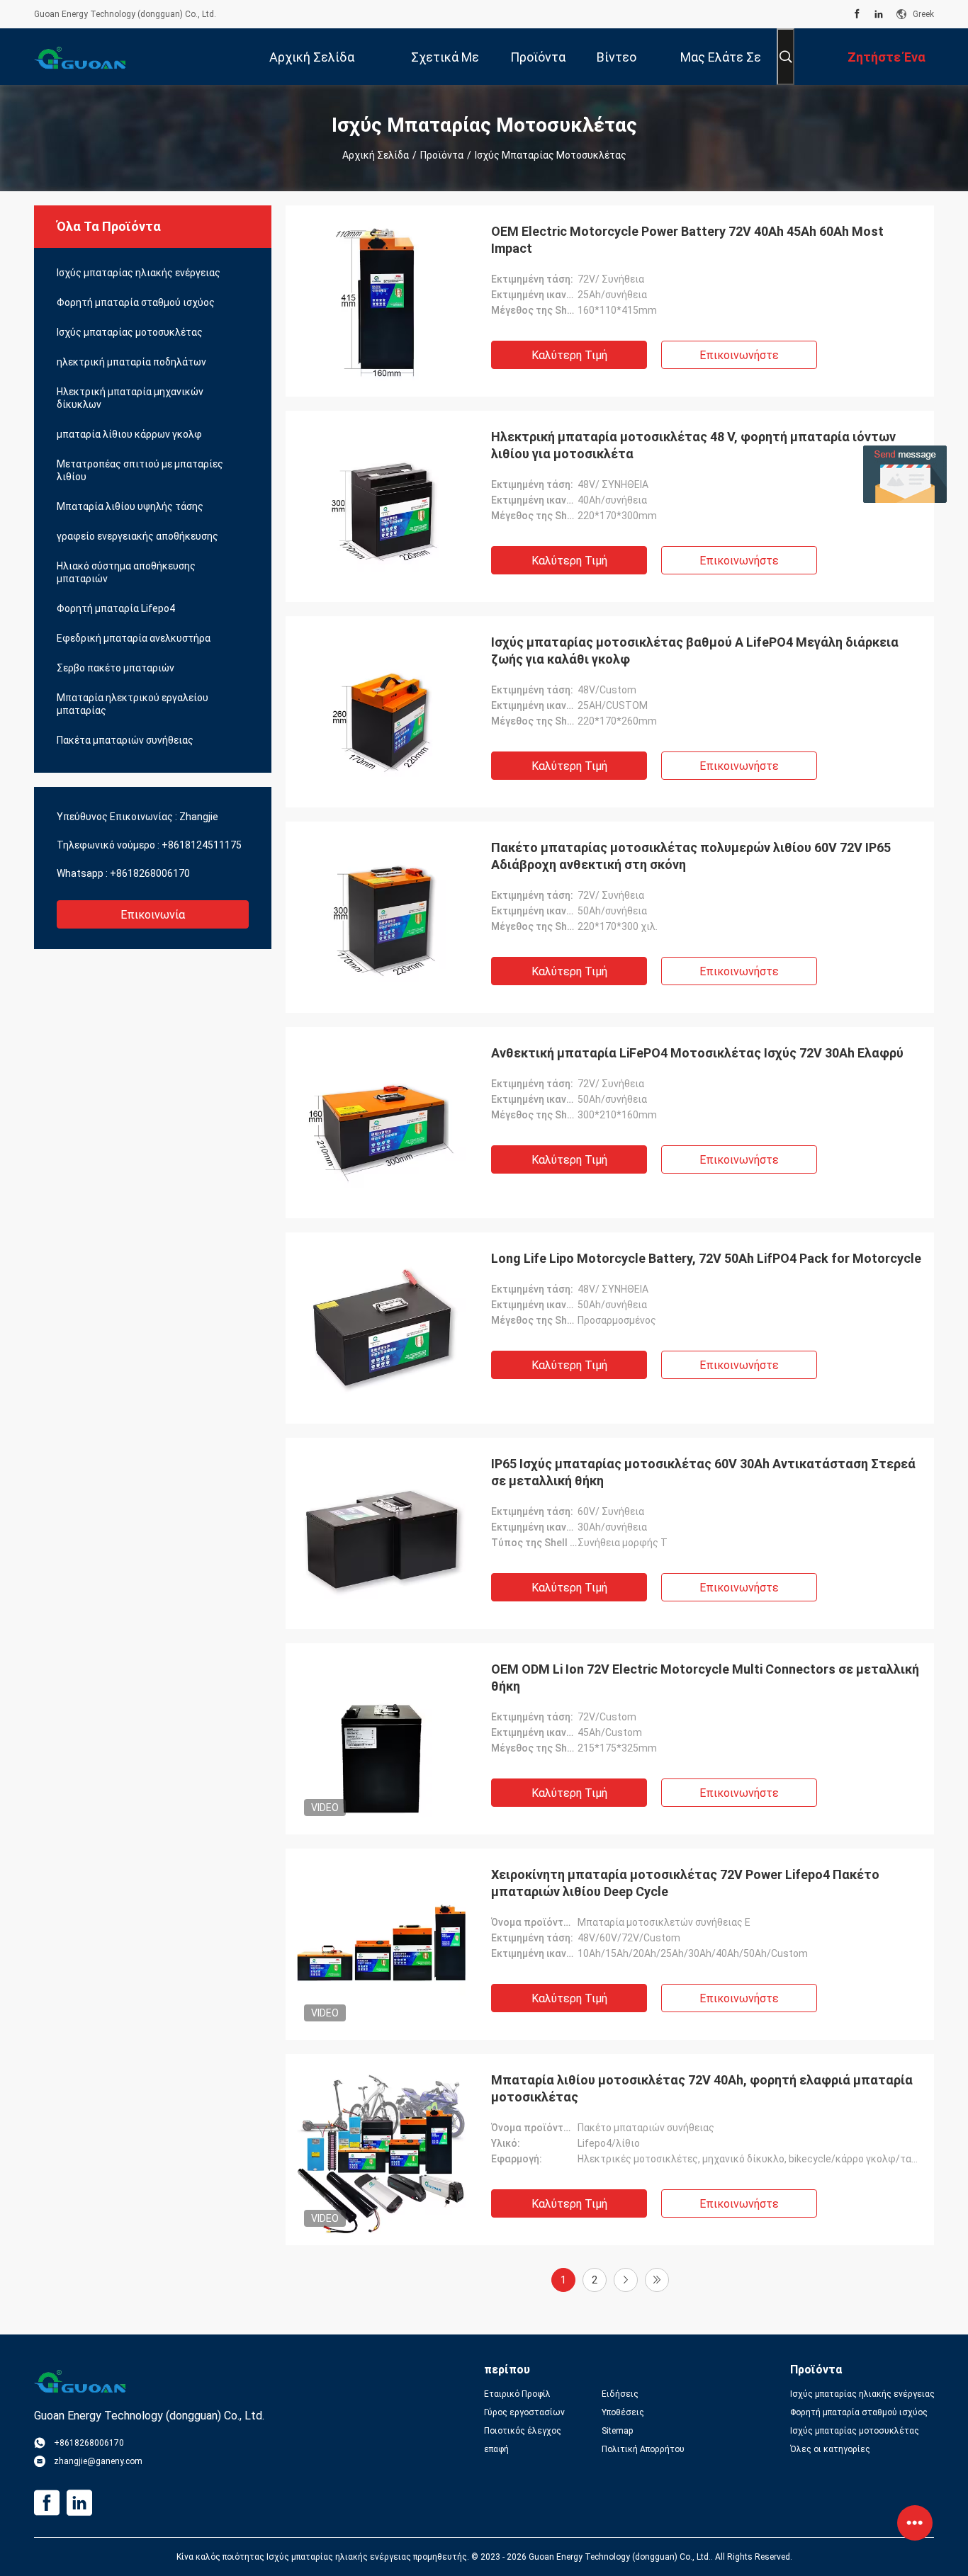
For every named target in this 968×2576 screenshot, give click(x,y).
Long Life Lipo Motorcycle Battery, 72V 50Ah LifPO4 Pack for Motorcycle (706, 1258)
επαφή (496, 2449)
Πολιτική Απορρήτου (643, 2449)
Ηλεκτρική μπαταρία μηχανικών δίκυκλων (130, 398)
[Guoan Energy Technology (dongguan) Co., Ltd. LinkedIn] (879, 14)
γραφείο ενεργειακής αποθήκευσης (137, 536)
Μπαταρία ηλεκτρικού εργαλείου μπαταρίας (133, 704)
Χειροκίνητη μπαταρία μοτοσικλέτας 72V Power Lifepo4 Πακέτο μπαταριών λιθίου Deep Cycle (685, 1883)
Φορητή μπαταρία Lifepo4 (116, 608)
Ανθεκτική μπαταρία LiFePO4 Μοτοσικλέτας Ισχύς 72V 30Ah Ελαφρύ (697, 1053)
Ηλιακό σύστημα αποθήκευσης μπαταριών (126, 572)
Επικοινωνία (153, 915)
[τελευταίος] (657, 2280)
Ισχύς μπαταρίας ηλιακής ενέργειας (139, 273)
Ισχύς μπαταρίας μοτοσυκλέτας (130, 332)
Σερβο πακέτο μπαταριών (116, 668)
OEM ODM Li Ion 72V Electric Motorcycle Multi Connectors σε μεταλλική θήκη (705, 1678)
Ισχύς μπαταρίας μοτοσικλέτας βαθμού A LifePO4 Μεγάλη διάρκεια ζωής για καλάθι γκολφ (695, 651)
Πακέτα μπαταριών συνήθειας (125, 740)
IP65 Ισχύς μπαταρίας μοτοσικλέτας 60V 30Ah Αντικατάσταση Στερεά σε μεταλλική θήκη (703, 1472)
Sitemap (617, 2431)
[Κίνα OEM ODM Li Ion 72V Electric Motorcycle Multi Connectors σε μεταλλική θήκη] (381, 1739)
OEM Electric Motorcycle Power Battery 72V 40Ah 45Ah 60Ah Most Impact (687, 240)
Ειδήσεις (620, 2394)
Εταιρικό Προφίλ (517, 2394)
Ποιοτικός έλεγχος (523, 2431)
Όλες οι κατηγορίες (830, 2449)
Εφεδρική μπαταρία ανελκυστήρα (134, 638)
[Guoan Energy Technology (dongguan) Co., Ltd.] (80, 57)
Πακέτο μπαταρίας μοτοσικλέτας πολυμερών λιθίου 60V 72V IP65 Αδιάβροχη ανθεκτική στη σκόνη (691, 856)
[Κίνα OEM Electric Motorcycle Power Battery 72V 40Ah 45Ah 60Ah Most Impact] (381, 301)
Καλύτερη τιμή (569, 355)
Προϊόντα (442, 155)
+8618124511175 (202, 845)
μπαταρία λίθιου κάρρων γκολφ (129, 434)
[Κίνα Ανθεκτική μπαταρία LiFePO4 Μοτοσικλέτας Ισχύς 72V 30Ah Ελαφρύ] (381, 1123)
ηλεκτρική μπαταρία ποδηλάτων (131, 362)
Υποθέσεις (623, 2412)
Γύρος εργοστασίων (524, 2412)
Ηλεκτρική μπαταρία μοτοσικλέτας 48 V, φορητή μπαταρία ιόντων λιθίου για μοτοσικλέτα (693, 445)
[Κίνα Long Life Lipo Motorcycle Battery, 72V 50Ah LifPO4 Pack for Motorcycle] (381, 1328)
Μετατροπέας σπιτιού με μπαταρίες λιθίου (140, 470)
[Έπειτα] (626, 2280)
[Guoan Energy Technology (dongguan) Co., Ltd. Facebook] (857, 14)
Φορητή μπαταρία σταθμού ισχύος (136, 302)
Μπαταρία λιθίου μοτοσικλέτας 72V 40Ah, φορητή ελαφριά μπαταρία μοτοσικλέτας (702, 2088)
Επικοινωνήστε (739, 355)
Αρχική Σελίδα (376, 155)
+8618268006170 (150, 873)
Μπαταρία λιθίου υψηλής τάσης (130, 506)
